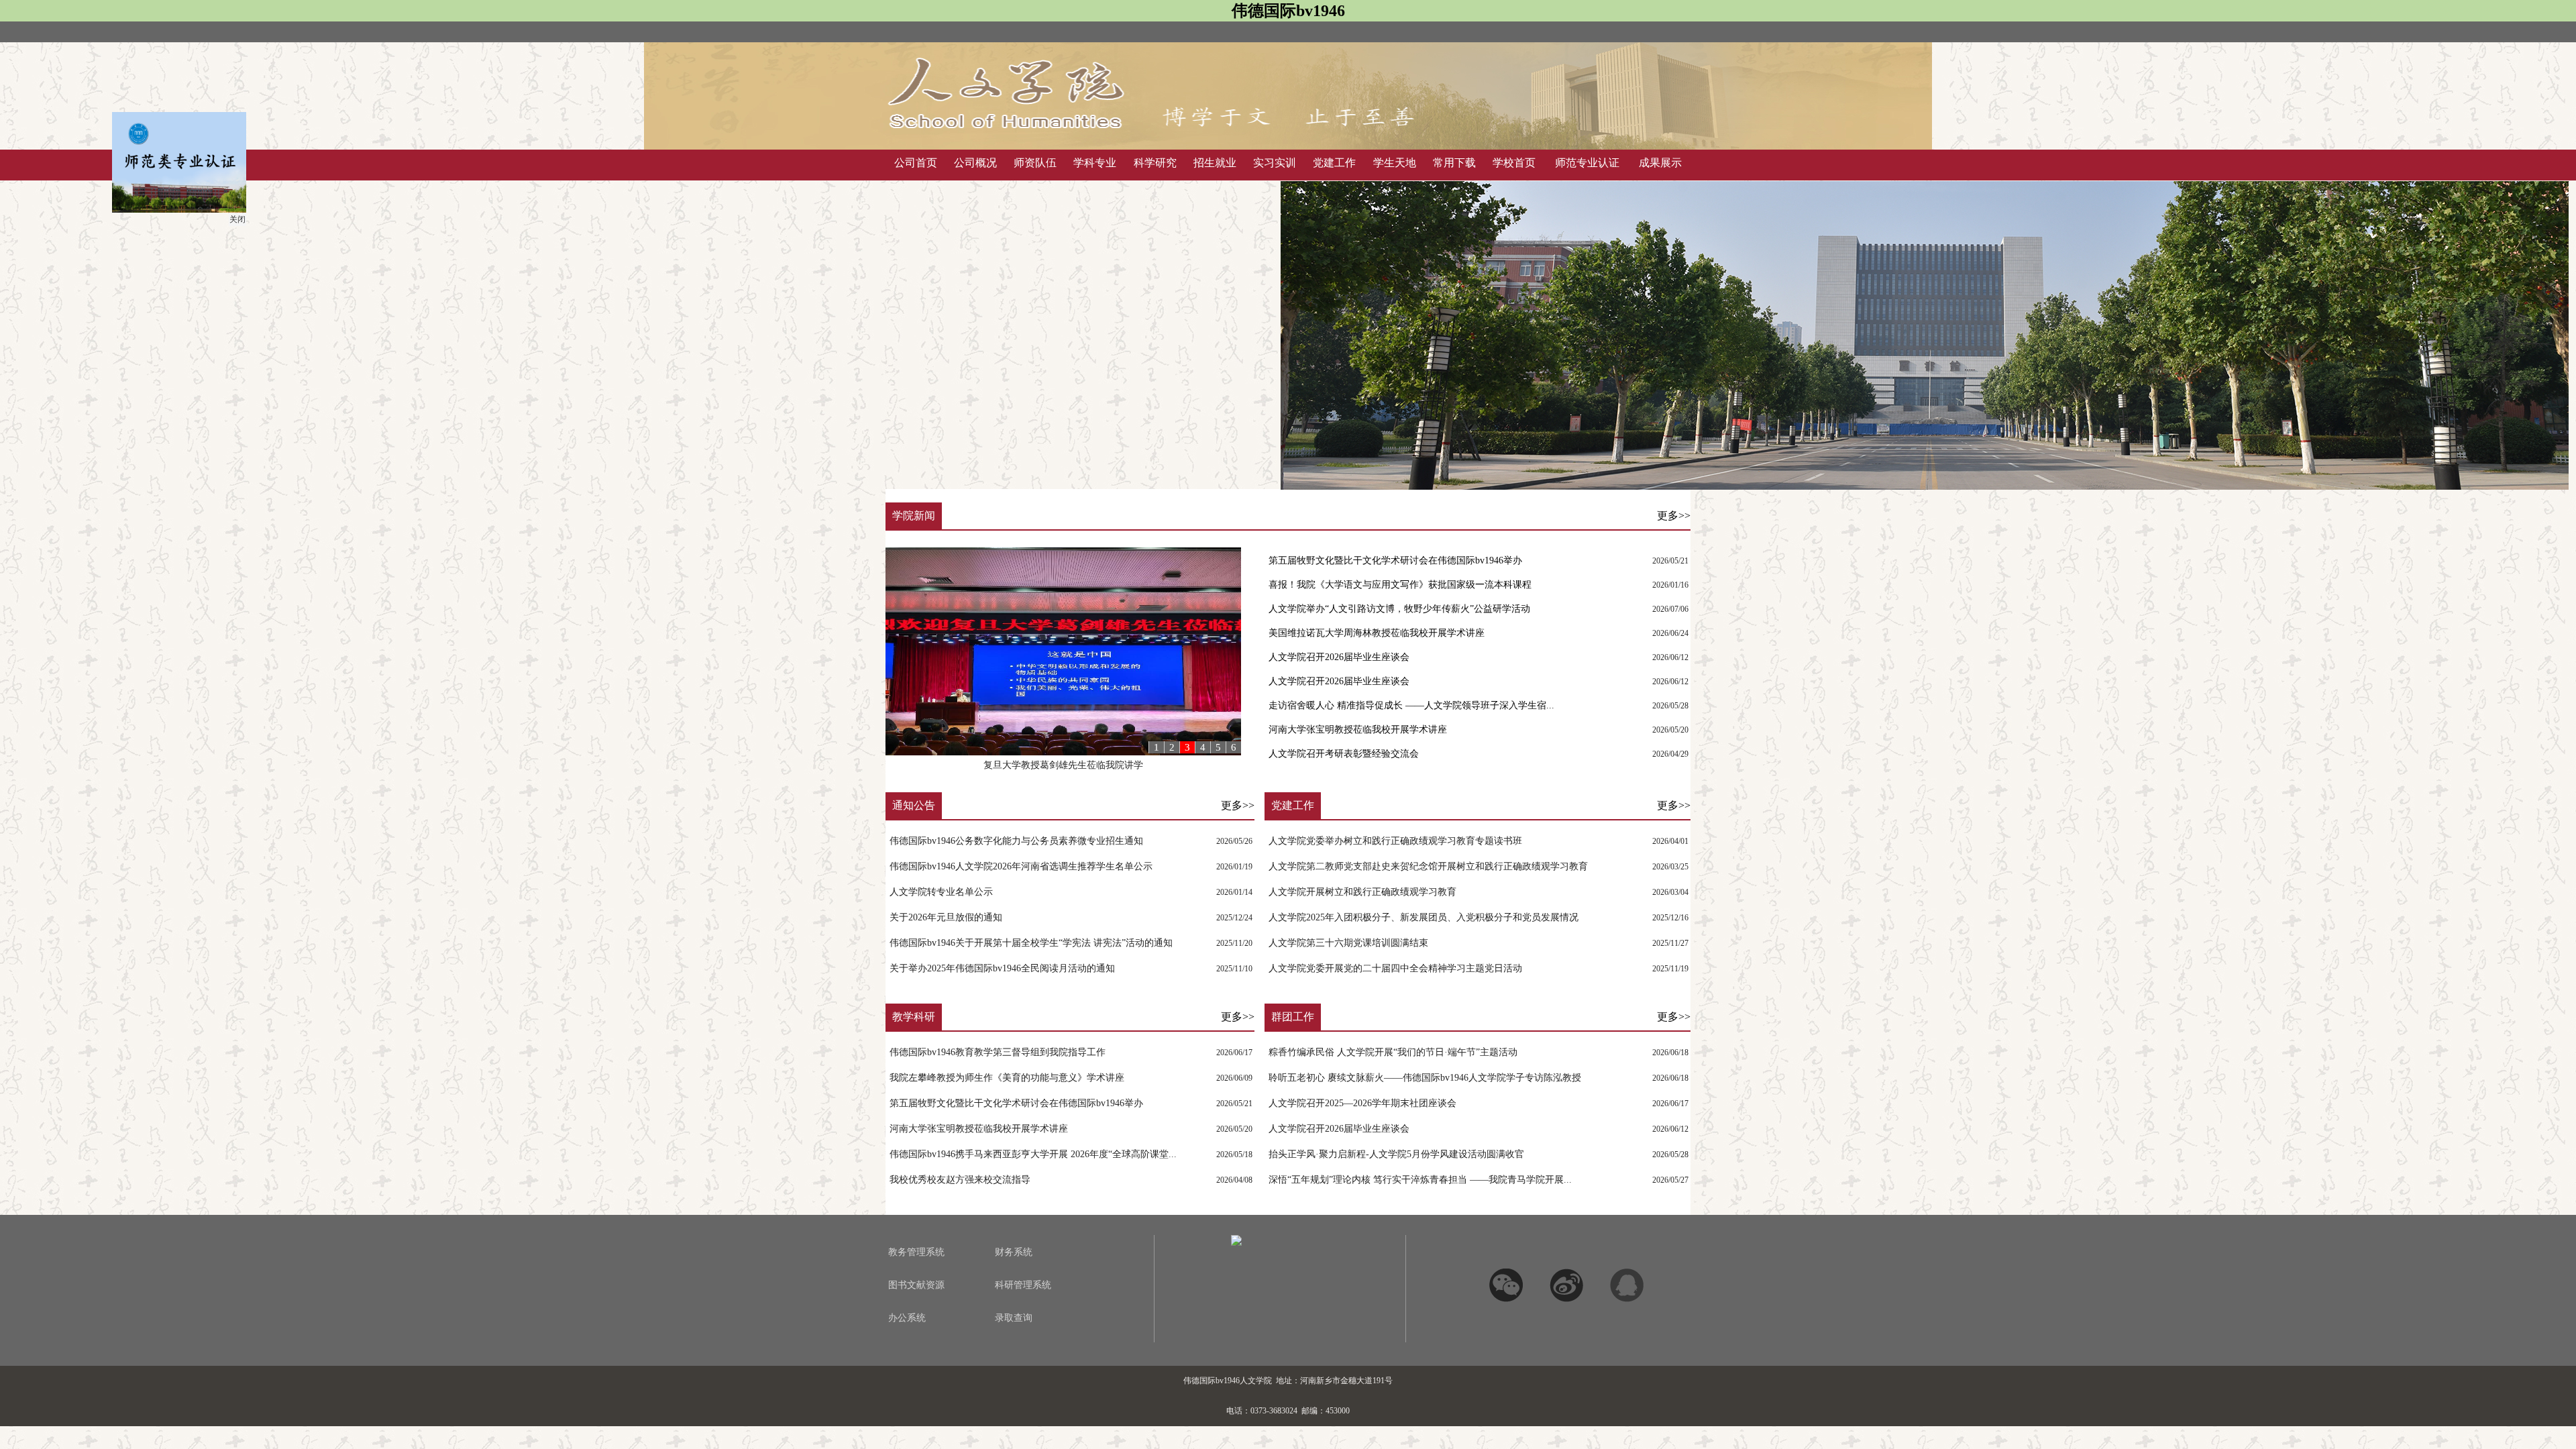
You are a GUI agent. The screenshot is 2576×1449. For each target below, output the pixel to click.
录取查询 (1014, 1318)
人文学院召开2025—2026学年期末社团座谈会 (1362, 1103)
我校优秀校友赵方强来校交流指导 (960, 1180)
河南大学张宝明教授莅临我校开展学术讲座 (1358, 730)
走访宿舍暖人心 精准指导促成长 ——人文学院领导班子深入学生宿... (1411, 705)
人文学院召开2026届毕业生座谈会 (1339, 657)
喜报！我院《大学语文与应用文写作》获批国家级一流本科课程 (1400, 585)
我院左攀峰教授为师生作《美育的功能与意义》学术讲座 (1007, 1078)
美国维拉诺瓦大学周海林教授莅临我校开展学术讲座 (1377, 633)
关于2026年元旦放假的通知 (946, 917)
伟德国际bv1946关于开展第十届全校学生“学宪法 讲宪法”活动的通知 (1031, 943)
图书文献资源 (916, 1285)
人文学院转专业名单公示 (941, 892)
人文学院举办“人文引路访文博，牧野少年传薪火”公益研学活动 (1399, 609)
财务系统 (1014, 1252)
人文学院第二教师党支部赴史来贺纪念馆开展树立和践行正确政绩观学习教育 (1428, 866)
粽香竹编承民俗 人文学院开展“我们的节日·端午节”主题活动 (1393, 1052)
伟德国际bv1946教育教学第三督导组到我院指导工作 (998, 1052)
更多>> (1674, 516)
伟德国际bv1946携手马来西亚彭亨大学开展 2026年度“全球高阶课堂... (1033, 1154)
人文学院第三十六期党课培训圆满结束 (1348, 943)
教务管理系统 (916, 1252)
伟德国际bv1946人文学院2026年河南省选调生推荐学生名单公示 (1021, 866)
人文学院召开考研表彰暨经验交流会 (1344, 754)
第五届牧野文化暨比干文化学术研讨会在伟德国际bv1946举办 (1395, 560)
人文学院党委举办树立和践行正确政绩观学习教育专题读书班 (1395, 841)
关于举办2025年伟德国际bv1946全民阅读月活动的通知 (1002, 968)
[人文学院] (1154, 140)
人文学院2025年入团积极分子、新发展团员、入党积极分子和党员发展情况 (1424, 917)
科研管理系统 (1023, 1285)
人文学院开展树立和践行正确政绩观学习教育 (1362, 892)
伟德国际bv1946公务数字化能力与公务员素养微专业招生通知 (1016, 841)
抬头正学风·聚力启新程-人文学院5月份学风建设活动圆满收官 (1396, 1154)
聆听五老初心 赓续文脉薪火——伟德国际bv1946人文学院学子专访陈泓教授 (1425, 1078)
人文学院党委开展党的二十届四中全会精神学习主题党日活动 (1395, 968)
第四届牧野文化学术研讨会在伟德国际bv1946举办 (1063, 765)
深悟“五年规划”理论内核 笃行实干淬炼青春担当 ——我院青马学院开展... (1420, 1180)
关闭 (283, 265)
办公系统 (907, 1318)
